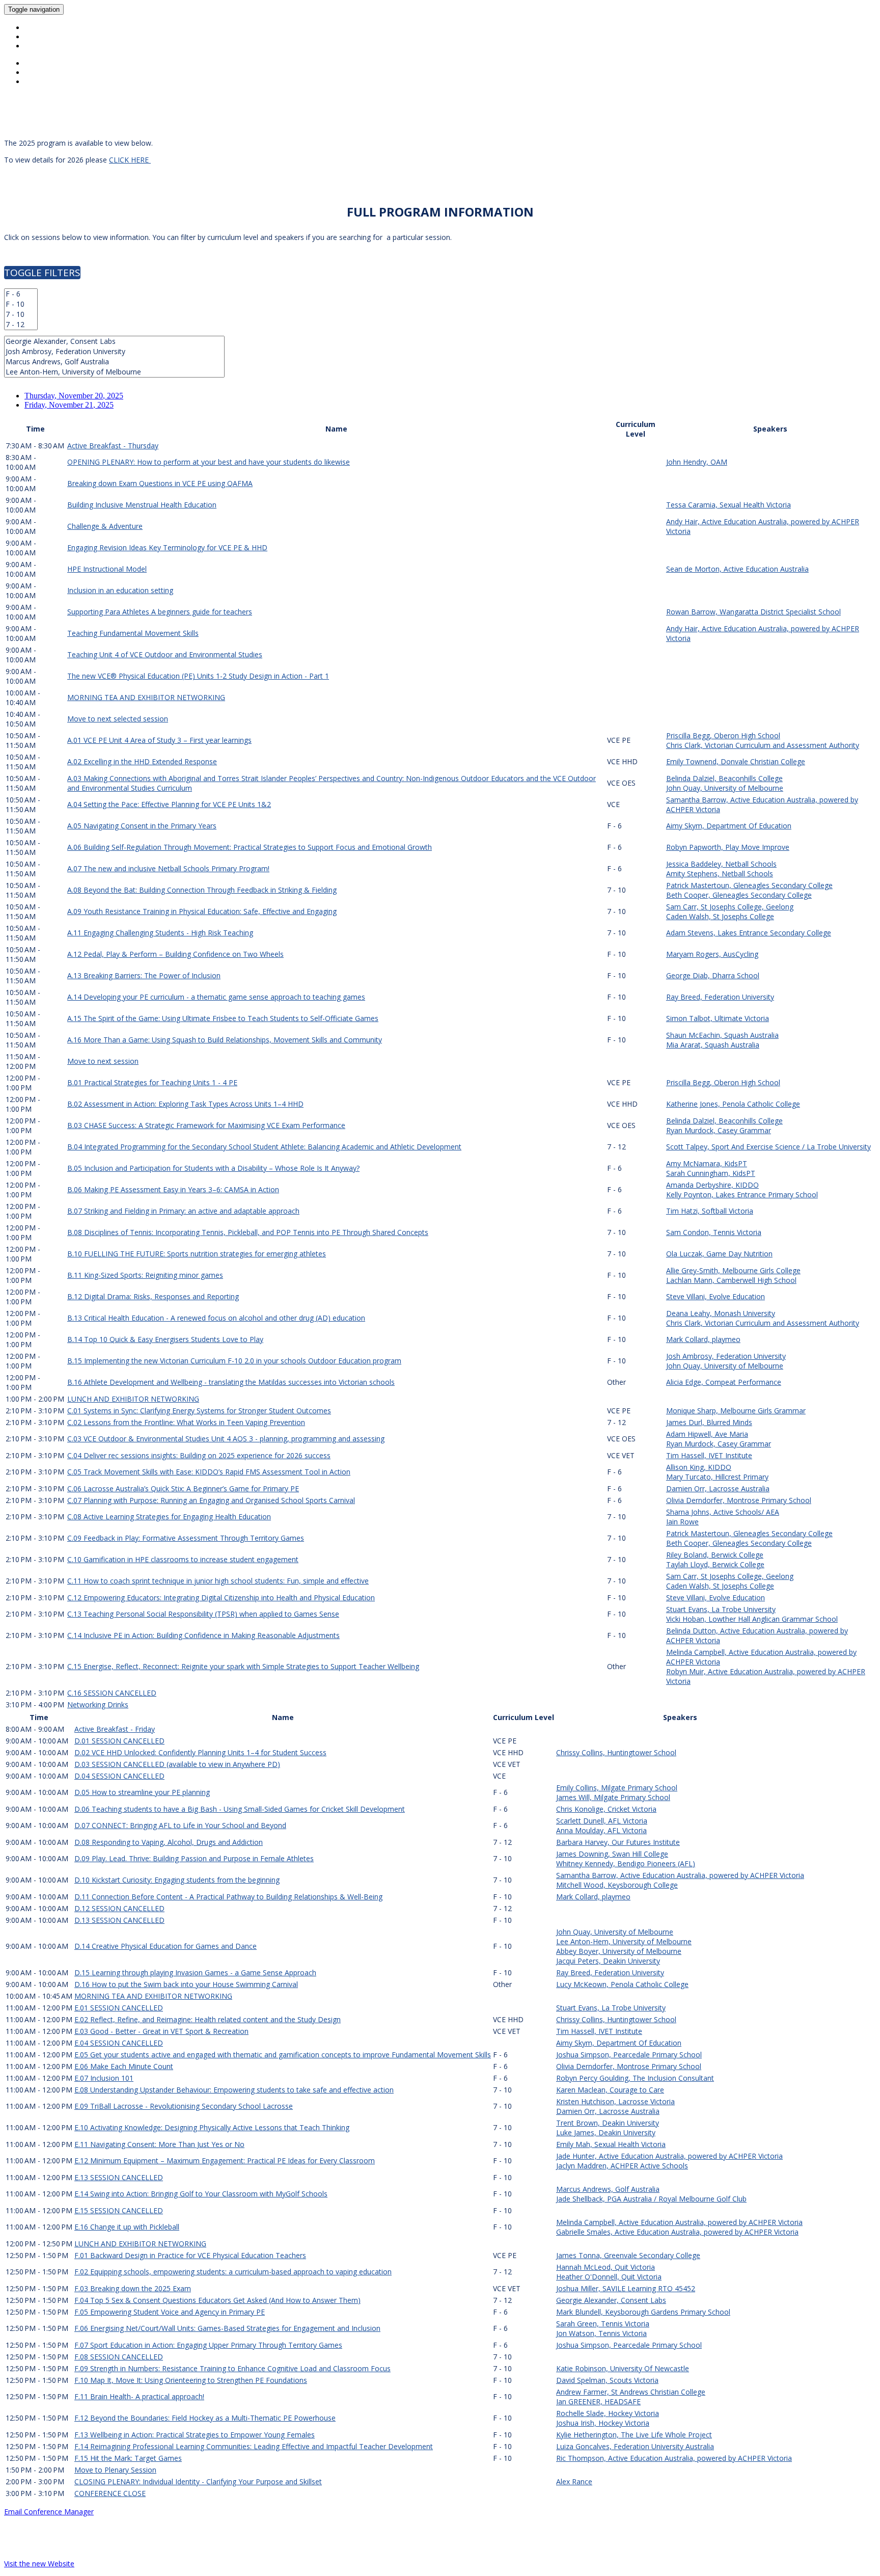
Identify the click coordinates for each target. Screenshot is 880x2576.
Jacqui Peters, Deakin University (608, 1961)
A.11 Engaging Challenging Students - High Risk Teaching (160, 933)
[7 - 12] (21, 325)
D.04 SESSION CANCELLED (119, 1776)
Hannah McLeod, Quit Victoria (606, 2267)
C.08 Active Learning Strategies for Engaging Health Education (169, 1517)
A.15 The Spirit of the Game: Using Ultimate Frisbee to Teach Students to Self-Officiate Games (223, 1018)
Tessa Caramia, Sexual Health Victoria (728, 505)
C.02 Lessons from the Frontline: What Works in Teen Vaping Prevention (186, 1422)
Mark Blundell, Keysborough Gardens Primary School (643, 2312)
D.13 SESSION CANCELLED (119, 1920)
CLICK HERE (130, 160)
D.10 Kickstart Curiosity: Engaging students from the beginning (177, 1880)
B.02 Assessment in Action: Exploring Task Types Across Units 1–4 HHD (185, 1104)
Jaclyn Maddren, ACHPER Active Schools (622, 2166)
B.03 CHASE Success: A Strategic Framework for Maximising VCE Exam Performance (206, 1125)
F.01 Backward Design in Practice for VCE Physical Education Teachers (190, 2255)
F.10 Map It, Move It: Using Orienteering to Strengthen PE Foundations (191, 2380)
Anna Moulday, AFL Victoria (601, 1830)
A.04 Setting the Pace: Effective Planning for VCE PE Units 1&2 (169, 804)
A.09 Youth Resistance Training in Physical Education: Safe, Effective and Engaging (202, 911)
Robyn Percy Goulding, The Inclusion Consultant (635, 2078)
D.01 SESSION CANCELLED (119, 1741)
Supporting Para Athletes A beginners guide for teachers (160, 612)
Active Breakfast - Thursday (113, 446)
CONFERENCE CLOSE (110, 2493)
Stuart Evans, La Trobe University (721, 1609)
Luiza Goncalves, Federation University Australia (635, 2446)
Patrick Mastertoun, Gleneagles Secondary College (749, 885)
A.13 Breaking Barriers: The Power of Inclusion (144, 975)
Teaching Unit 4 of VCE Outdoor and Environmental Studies (165, 654)
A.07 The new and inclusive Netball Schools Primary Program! (168, 868)
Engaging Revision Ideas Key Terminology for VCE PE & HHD (167, 547)
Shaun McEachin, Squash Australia (722, 1035)
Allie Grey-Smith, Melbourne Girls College (733, 1270)
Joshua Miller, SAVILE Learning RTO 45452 (626, 2288)
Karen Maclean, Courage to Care (610, 2090)
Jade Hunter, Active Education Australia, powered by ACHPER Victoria (669, 2156)
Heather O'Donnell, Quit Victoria (609, 2277)
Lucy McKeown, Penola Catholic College (622, 1984)
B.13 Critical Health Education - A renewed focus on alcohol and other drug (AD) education (216, 1318)
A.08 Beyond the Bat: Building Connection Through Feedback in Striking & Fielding (202, 890)
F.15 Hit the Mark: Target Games (128, 2458)
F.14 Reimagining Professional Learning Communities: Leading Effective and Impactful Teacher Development (254, 2446)
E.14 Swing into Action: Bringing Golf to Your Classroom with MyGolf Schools (201, 2194)
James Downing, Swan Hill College (612, 1854)
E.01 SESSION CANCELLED (119, 2008)
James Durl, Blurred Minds (709, 1422)
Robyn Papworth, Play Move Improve (728, 847)
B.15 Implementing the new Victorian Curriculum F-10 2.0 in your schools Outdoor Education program (234, 1361)
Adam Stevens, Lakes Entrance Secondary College (749, 933)
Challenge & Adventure (105, 526)
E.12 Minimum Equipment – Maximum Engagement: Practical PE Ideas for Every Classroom (225, 2161)
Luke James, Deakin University (606, 2132)
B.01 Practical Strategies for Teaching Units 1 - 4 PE (152, 1082)
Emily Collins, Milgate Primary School (617, 1788)
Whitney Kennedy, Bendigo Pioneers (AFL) (626, 1863)
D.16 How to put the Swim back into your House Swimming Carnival (186, 1984)
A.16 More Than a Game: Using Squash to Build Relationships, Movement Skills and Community (225, 1040)
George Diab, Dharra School (713, 975)
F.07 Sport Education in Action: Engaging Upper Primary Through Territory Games (208, 2345)
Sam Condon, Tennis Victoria (714, 1232)
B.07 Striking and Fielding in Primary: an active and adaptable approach (183, 1211)
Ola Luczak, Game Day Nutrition (719, 1254)
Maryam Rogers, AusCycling (712, 954)
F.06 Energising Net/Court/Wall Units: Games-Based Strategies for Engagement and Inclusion (227, 2328)
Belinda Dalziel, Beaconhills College (724, 778)
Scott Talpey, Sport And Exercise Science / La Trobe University (768, 1147)
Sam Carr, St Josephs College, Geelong (730, 907)
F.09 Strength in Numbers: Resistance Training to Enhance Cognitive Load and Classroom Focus (232, 2368)
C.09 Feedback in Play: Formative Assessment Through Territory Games (186, 1538)
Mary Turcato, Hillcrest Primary (717, 1477)
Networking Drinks (98, 1705)
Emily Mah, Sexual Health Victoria (611, 2144)
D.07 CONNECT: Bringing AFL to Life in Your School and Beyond (180, 1825)
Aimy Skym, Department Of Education (729, 826)
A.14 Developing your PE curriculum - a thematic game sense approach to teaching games (216, 997)
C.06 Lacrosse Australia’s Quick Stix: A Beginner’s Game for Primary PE (183, 1488)
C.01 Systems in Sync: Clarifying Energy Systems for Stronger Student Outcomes (199, 1411)
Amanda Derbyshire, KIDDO (712, 1185)
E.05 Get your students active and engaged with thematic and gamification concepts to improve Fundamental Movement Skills (283, 2055)
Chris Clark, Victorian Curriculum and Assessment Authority (763, 745)
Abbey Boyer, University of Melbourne (619, 1951)
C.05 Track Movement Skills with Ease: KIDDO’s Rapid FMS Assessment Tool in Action (209, 1472)
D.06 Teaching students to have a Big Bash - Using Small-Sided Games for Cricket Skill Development (240, 1809)
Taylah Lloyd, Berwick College (715, 1564)
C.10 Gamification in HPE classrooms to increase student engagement (183, 1559)
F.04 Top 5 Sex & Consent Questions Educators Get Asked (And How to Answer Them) (217, 2300)
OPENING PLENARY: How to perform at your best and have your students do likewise (209, 462)
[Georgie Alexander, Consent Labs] (114, 341)
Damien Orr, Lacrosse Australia (718, 1488)
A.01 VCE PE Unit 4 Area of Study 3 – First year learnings (159, 740)
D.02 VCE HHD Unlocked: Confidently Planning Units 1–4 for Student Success (200, 1752)
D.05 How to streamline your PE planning (142, 1792)
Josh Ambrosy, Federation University (726, 1356)
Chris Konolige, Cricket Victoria (606, 1809)
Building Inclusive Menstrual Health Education (142, 505)
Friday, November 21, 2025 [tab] (69, 405)
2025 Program (51, 37)
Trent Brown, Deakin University (608, 2123)
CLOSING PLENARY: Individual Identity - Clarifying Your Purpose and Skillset (198, 2481)
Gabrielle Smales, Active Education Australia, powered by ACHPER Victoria (677, 2232)
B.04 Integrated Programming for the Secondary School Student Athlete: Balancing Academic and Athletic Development (264, 1147)
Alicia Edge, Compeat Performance (724, 1382)
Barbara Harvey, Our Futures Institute (618, 1842)
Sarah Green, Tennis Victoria (603, 2324)
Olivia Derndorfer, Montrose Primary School (739, 1500)
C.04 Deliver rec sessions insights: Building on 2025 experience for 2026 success (199, 1455)
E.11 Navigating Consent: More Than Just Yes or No (159, 2144)
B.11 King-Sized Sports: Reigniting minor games (145, 1275)
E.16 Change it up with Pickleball (127, 2227)
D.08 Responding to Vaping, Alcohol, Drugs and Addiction (169, 1842)
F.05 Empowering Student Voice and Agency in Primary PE (170, 2312)
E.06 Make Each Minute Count (124, 2066)
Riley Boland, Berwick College (715, 1555)
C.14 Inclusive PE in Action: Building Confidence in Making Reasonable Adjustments (203, 1635)
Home (35, 28)
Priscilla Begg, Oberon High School (723, 735)
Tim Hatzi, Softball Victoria (710, 1211)
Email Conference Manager (49, 2512)
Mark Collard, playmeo (703, 1339)
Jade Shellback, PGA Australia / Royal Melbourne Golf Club (651, 2199)
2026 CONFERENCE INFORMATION (82, 46)
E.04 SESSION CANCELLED (119, 2043)
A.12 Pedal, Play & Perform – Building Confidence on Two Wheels (175, 954)
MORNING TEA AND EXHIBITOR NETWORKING (146, 697)
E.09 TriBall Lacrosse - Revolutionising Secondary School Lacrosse (184, 2106)
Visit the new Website (39, 2564)
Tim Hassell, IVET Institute (709, 1455)
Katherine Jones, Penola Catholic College (733, 1104)
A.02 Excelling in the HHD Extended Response (142, 761)
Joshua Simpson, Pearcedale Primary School (629, 2055)
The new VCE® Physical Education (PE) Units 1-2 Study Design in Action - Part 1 (198, 676)
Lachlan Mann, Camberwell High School (731, 1280)
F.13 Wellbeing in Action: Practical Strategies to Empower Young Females (195, 2435)
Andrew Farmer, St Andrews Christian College (631, 2392)
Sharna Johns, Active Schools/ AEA (723, 1512)
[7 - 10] (21, 314)
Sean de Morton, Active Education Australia (737, 569)
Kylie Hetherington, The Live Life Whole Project (634, 2435)
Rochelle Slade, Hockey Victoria (608, 2413)
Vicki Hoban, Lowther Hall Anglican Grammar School (752, 1619)
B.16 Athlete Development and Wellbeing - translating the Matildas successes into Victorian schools (231, 1382)
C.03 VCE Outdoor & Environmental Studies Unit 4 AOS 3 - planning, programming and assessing (226, 1439)
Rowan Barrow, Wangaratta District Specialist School (753, 612)
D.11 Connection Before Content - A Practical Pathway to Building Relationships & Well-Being (228, 1897)
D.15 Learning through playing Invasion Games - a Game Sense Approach (195, 1973)
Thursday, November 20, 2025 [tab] (74, 396)
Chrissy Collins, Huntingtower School (616, 1752)
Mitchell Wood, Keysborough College (617, 1885)
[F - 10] (21, 304)
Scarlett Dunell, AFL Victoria (602, 1821)
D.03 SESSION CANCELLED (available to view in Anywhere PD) (177, 1764)
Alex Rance (574, 2481)
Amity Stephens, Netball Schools (720, 874)
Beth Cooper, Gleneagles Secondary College (739, 895)
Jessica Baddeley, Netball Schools (721, 864)
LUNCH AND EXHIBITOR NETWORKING (133, 1399)
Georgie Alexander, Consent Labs (611, 2300)
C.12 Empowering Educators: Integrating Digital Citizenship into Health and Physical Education (221, 1598)
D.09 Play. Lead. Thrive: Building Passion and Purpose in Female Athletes (194, 1858)
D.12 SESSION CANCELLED (119, 1908)
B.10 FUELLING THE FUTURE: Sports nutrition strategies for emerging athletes (197, 1254)
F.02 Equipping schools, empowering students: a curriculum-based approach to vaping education (233, 2272)
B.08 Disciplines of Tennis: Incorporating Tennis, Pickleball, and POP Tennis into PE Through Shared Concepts (248, 1232)
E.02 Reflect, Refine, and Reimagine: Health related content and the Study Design (208, 2019)
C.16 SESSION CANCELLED (112, 1693)
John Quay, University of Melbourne (725, 788)
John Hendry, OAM (697, 462)
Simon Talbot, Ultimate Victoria (718, 1018)
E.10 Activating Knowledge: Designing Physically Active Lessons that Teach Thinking (212, 2127)
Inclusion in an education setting (120, 590)
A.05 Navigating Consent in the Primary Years (142, 826)
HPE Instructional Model (107, 569)
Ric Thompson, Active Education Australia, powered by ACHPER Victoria (674, 2458)
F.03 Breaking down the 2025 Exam (133, 2288)
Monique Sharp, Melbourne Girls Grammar (736, 1411)
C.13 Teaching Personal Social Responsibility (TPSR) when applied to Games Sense (203, 1614)
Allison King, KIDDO (699, 1467)
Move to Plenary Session (115, 2470)
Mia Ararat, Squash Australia (713, 1045)
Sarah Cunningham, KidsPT (711, 1173)
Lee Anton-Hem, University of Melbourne (624, 1941)
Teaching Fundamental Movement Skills (133, 633)
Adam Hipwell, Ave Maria (707, 1434)
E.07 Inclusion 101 (104, 2078)
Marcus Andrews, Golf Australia (608, 2189)
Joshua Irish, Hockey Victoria (603, 2423)
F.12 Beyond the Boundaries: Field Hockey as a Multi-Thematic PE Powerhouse (205, 2418)
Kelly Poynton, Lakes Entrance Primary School (742, 1195)
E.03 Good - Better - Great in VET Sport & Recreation (161, 2031)
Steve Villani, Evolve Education (716, 1296)
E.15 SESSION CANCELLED (119, 2210)
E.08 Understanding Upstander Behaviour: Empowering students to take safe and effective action (234, 2090)
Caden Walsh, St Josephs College (720, 916)
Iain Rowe (682, 1522)
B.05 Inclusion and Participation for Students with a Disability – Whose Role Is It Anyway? (213, 1168)
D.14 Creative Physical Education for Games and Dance (166, 1946)
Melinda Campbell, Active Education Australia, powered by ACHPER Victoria (679, 2222)
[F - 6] (21, 294)
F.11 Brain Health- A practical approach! (139, 2396)
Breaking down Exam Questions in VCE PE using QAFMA (160, 483)
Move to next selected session (118, 719)
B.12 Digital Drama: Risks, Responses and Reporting (153, 1296)
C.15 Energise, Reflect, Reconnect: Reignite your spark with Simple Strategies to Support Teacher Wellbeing (243, 1666)
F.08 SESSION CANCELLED (119, 2357)
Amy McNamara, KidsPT (707, 1163)
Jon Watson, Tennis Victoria (601, 2333)
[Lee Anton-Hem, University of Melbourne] (114, 372)
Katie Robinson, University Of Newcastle (623, 2368)
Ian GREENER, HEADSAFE (598, 2401)
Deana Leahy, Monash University (721, 1313)
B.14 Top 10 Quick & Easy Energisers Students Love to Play (165, 1339)
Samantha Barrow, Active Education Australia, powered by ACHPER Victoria (680, 1875)
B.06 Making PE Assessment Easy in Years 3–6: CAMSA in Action (173, 1189)
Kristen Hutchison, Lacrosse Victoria (615, 2101)
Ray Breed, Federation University (720, 997)
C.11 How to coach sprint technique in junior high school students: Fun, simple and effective (218, 1581)
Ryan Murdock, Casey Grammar (719, 1130)
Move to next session (103, 1061)
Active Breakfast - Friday (115, 1729)
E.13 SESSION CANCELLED (119, 2177)
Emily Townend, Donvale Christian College (736, 761)
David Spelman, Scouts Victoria (607, 2380)
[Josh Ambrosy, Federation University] (114, 352)
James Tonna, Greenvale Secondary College (628, 2255)
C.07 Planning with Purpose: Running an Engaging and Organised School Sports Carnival (211, 1500)
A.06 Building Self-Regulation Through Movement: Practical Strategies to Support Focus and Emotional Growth (250, 847)
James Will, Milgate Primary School (613, 1797)
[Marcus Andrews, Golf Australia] (114, 362)
